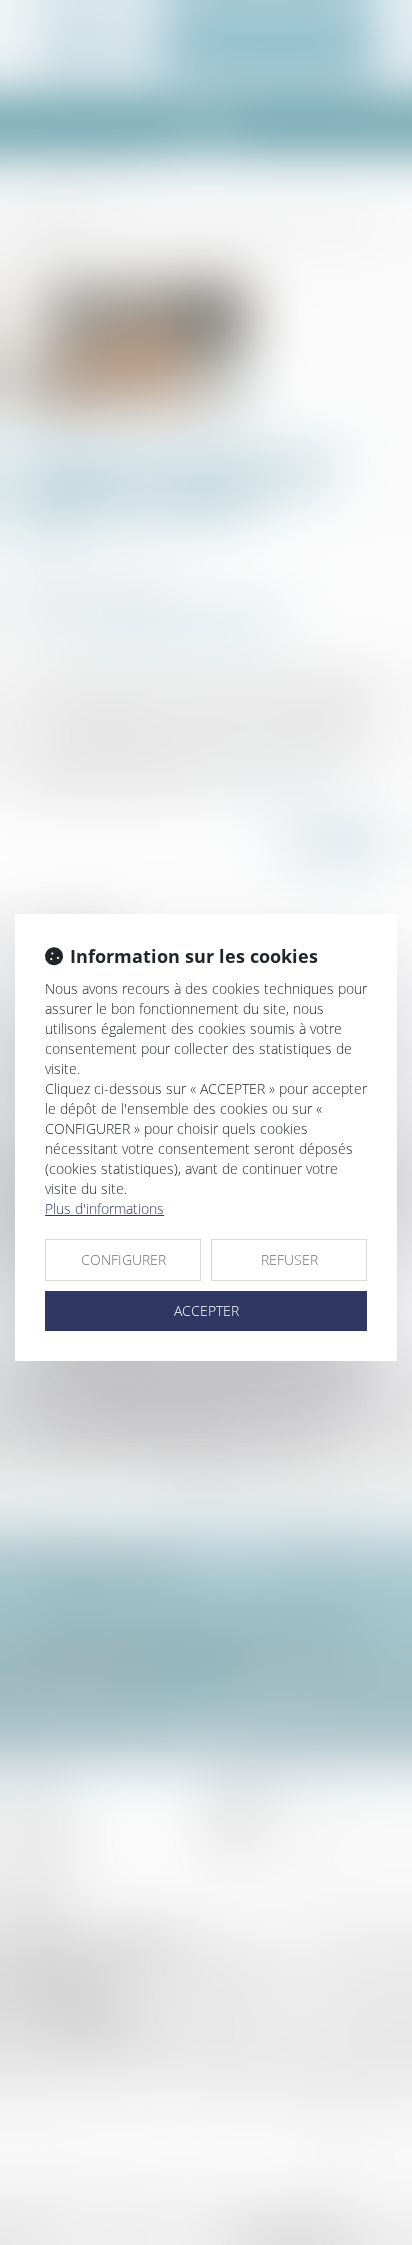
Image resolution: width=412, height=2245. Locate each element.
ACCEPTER (206, 1310)
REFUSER (289, 1259)
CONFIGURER (123, 1259)
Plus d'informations (104, 1208)
